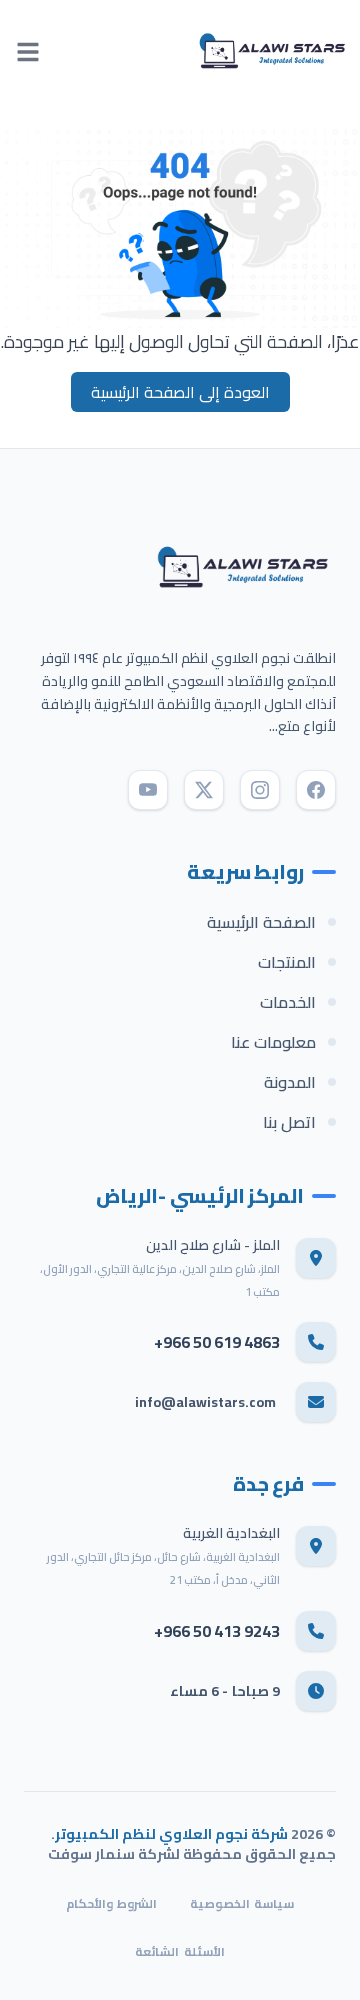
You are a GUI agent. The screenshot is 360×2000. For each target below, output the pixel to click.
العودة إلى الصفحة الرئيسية (180, 392)
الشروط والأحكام (111, 1904)
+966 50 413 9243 (217, 1631)
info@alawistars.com (205, 1402)
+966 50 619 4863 (217, 1342)
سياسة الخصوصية (242, 1904)
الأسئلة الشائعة (179, 1952)
